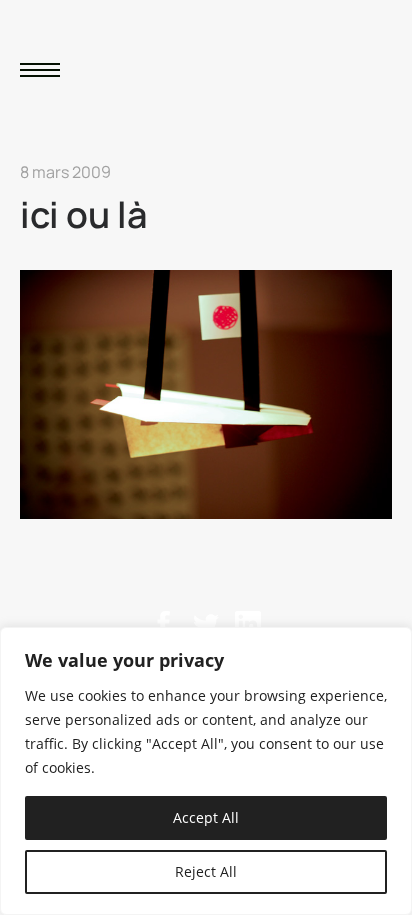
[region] (206, 771)
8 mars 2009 (65, 172)
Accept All (206, 817)
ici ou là (84, 214)
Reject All (206, 871)
